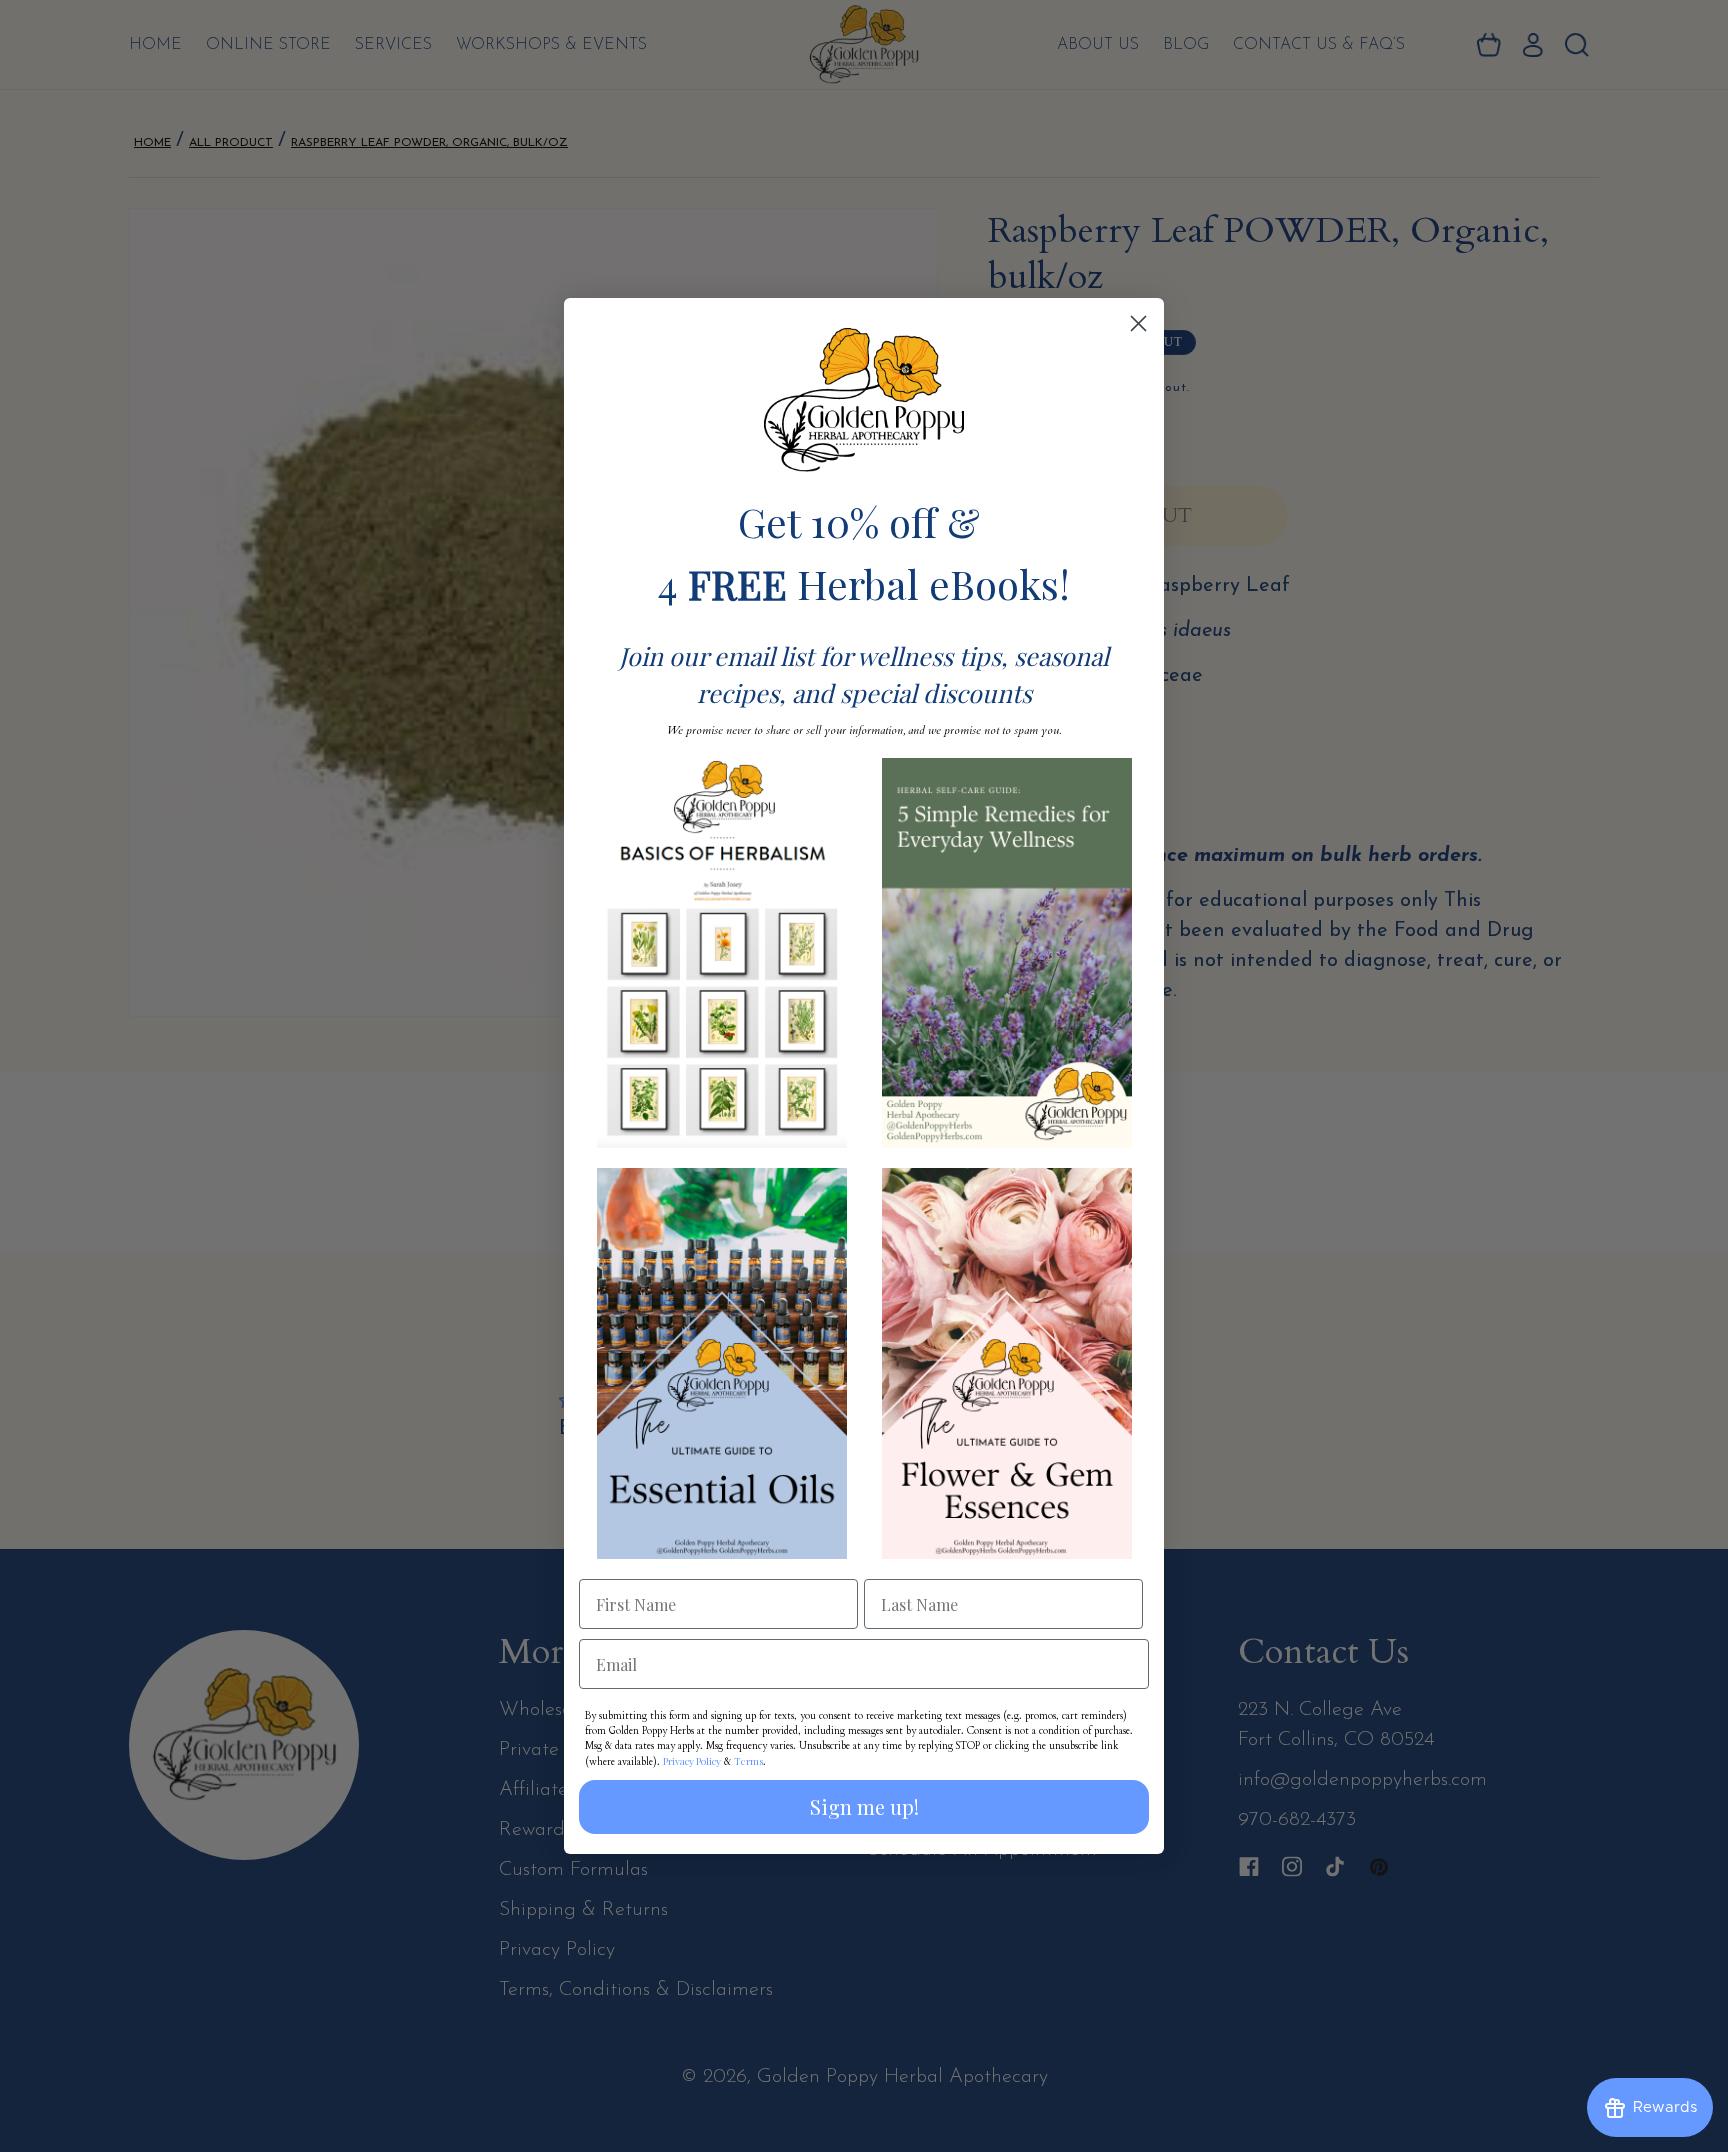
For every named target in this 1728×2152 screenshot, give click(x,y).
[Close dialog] (1138, 323)
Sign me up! (864, 1806)
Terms (748, 1761)
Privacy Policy (692, 1761)
